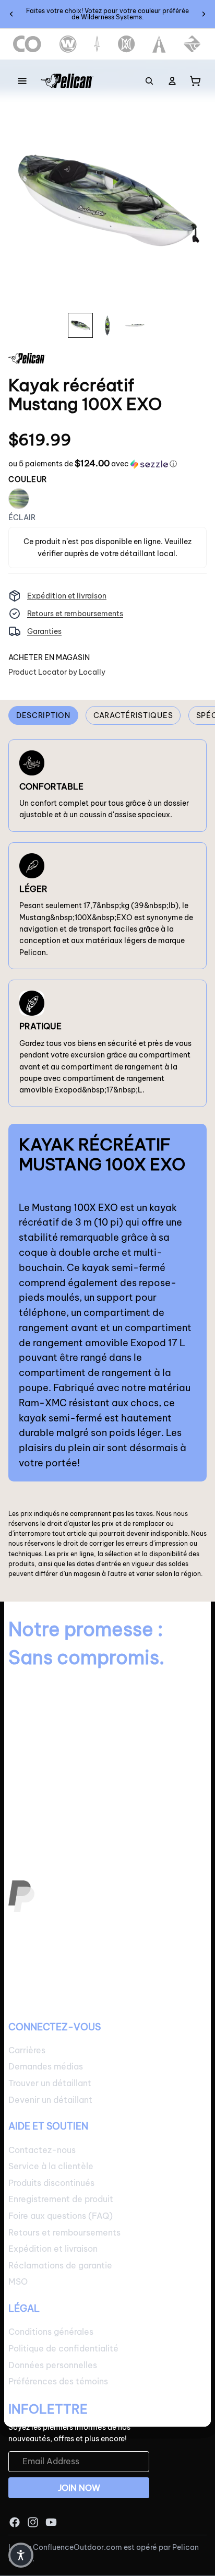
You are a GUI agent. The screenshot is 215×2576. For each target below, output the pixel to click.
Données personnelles (53, 2365)
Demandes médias (46, 2067)
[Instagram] (33, 2522)
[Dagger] (97, 44)
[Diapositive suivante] (204, 14)
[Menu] (22, 81)
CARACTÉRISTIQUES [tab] (133, 715)
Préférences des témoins (58, 2381)
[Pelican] (67, 81)
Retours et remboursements (75, 614)
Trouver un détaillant (50, 2083)
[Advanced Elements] (159, 44)
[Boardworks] (192, 44)
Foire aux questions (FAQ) (61, 2216)
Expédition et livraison (67, 596)
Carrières (27, 2050)
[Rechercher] (149, 81)
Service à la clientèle (51, 2166)
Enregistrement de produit (61, 2199)
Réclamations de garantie (60, 2265)
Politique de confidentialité (63, 2348)
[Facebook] (15, 2522)
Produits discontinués (51, 2183)
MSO (18, 2282)
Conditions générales (51, 2332)
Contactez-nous (42, 2150)
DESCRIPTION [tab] (43, 715)
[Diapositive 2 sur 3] (107, 325)
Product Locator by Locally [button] (57, 672)
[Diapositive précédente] (11, 14)
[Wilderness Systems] (68, 44)
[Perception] (127, 44)
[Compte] (172, 81)
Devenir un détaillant (50, 2100)
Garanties (44, 631)
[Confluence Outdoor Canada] (27, 44)
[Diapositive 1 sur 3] (80, 325)
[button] (93, 464)
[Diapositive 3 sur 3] (135, 325)
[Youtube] (51, 2522)
